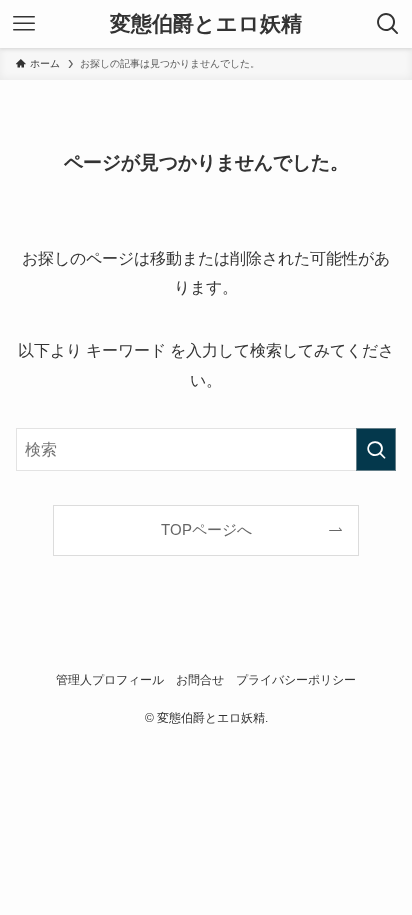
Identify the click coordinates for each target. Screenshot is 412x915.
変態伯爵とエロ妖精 (206, 24)
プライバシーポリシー (296, 680)
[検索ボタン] (388, 24)
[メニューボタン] (24, 24)
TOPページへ (206, 530)
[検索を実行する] (376, 449)
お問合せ (200, 680)
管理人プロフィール (110, 680)
